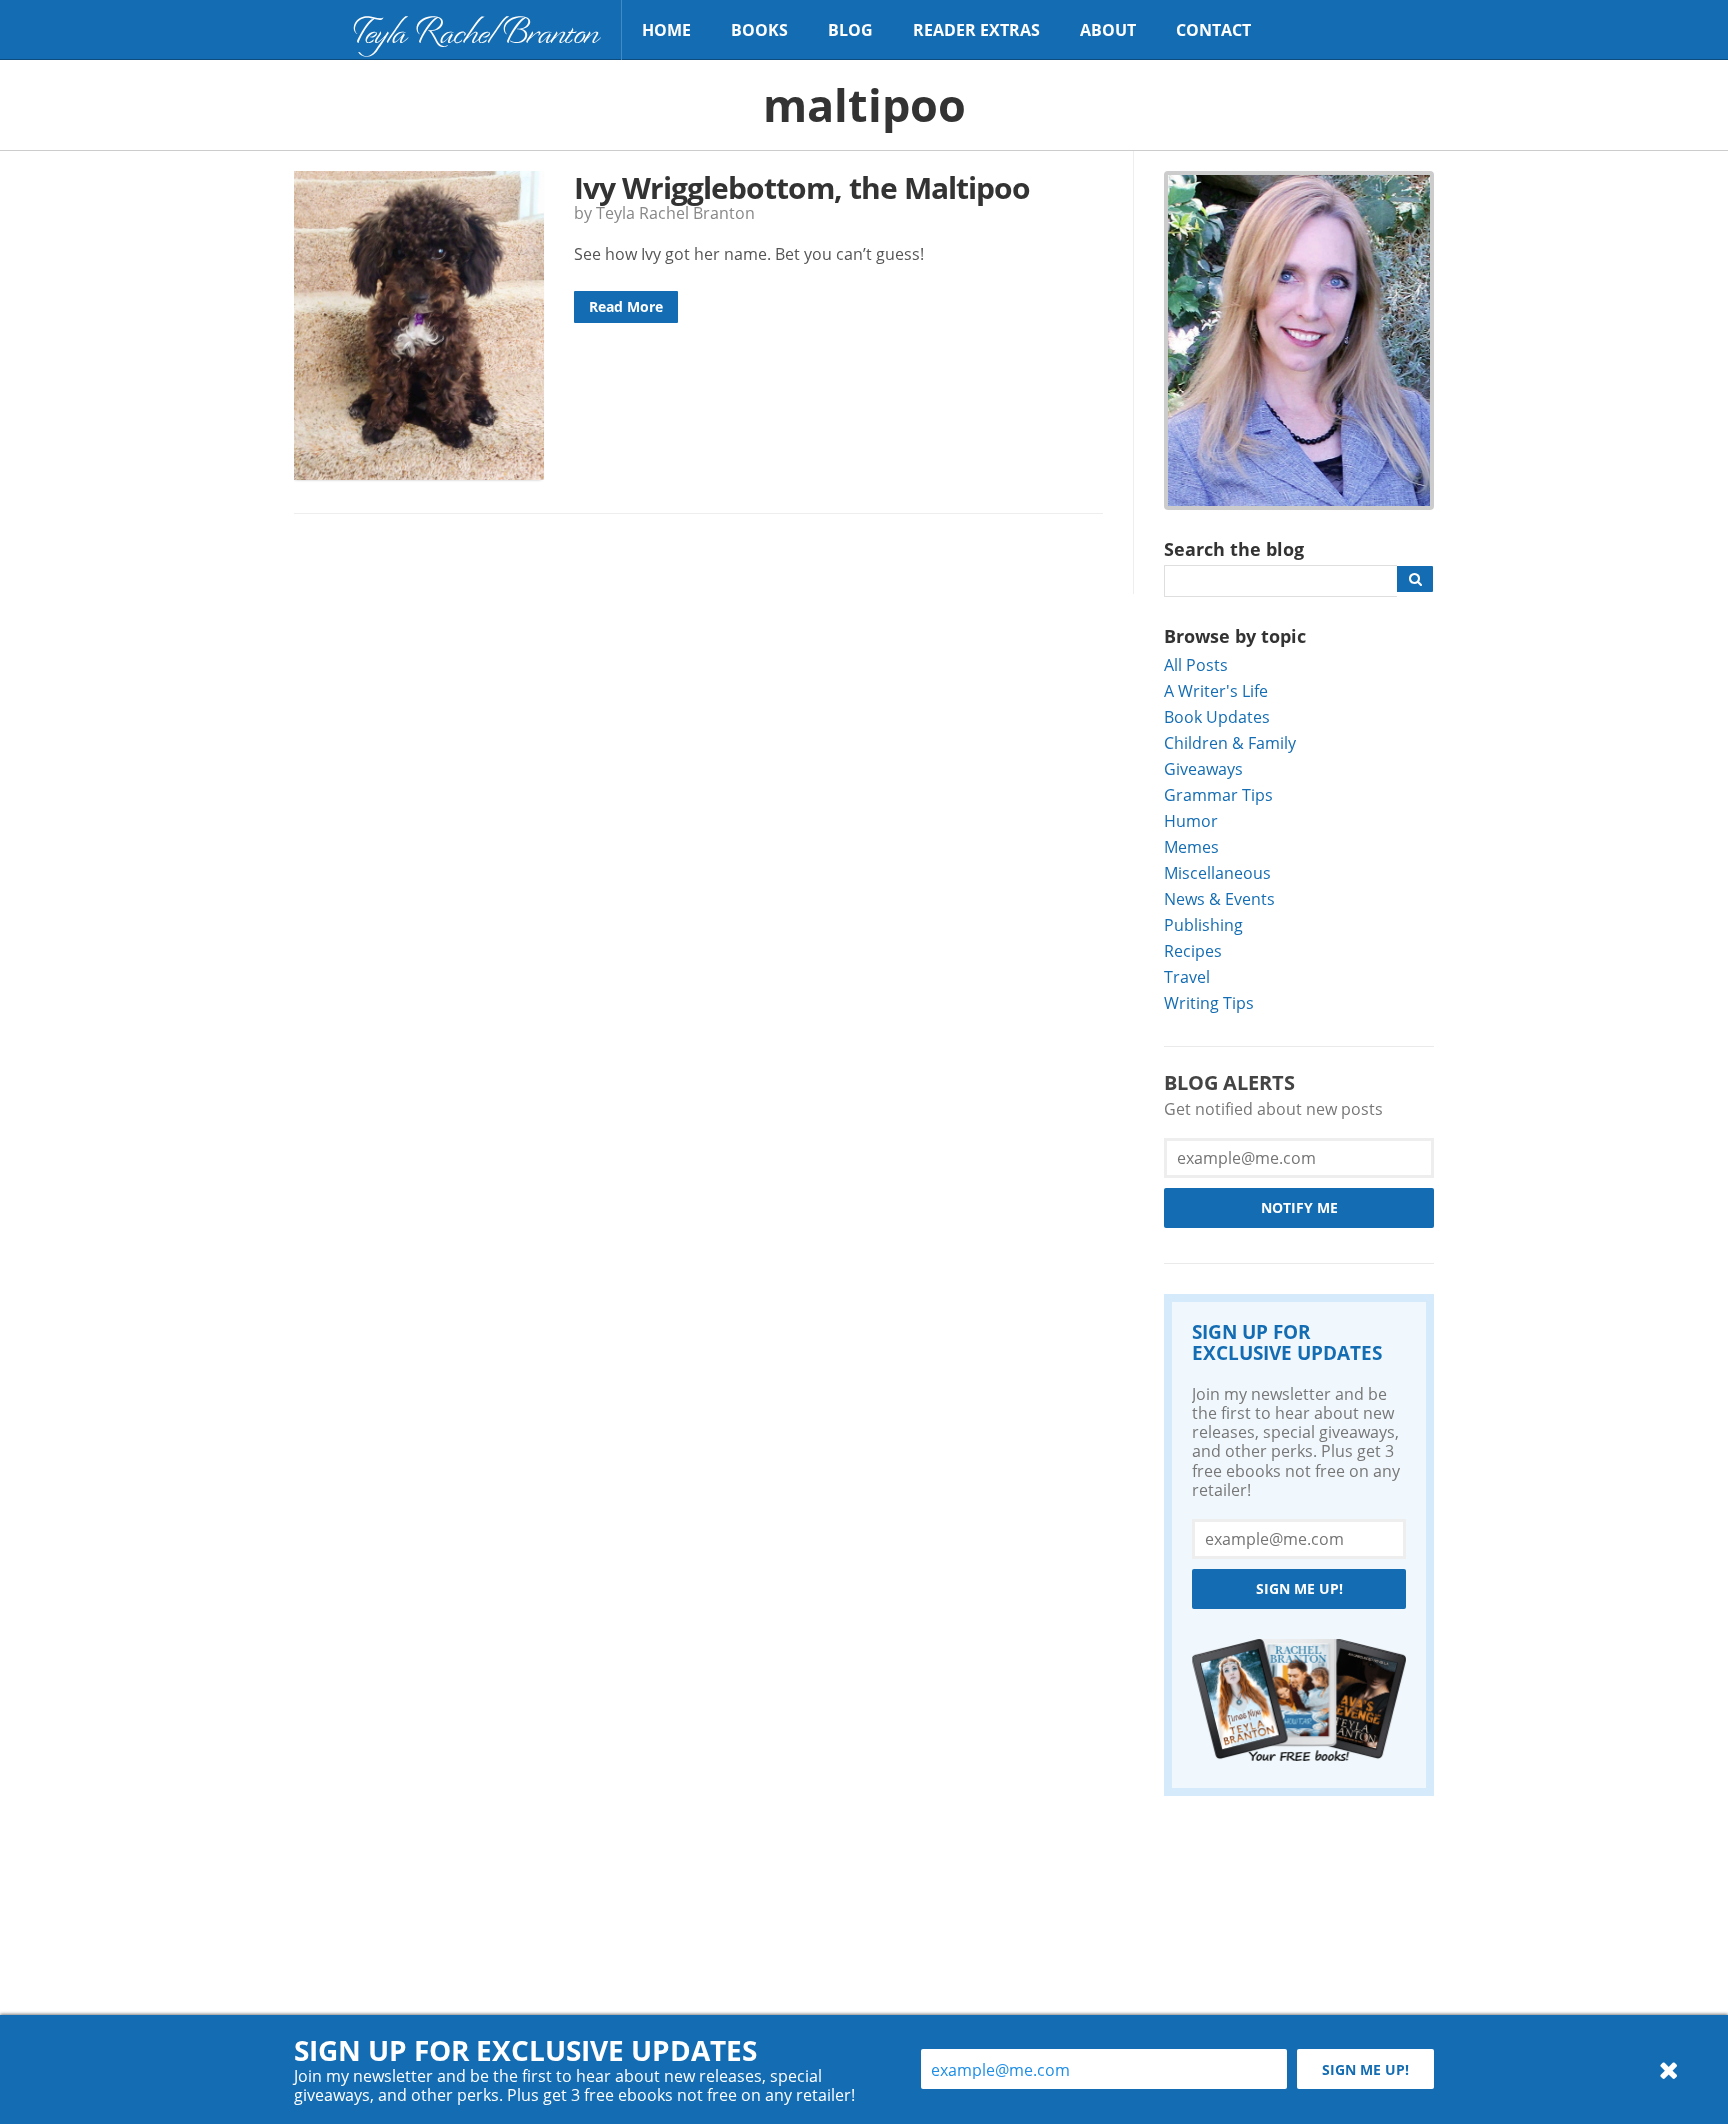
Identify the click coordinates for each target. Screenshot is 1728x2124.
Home (666, 30)
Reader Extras (976, 30)
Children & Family (1230, 742)
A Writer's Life (1216, 690)
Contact (1213, 30)
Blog (850, 30)
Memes (1191, 846)
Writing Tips (1209, 1002)
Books (759, 30)
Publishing (1203, 924)
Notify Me (1299, 1207)
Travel (1187, 976)
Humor (1191, 820)
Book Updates (1217, 716)
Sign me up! (1299, 1588)
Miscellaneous (1217, 872)
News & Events (1219, 898)
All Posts (1196, 664)
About (1108, 30)
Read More (626, 306)
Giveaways (1203, 768)
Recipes (1193, 950)
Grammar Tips (1218, 794)
